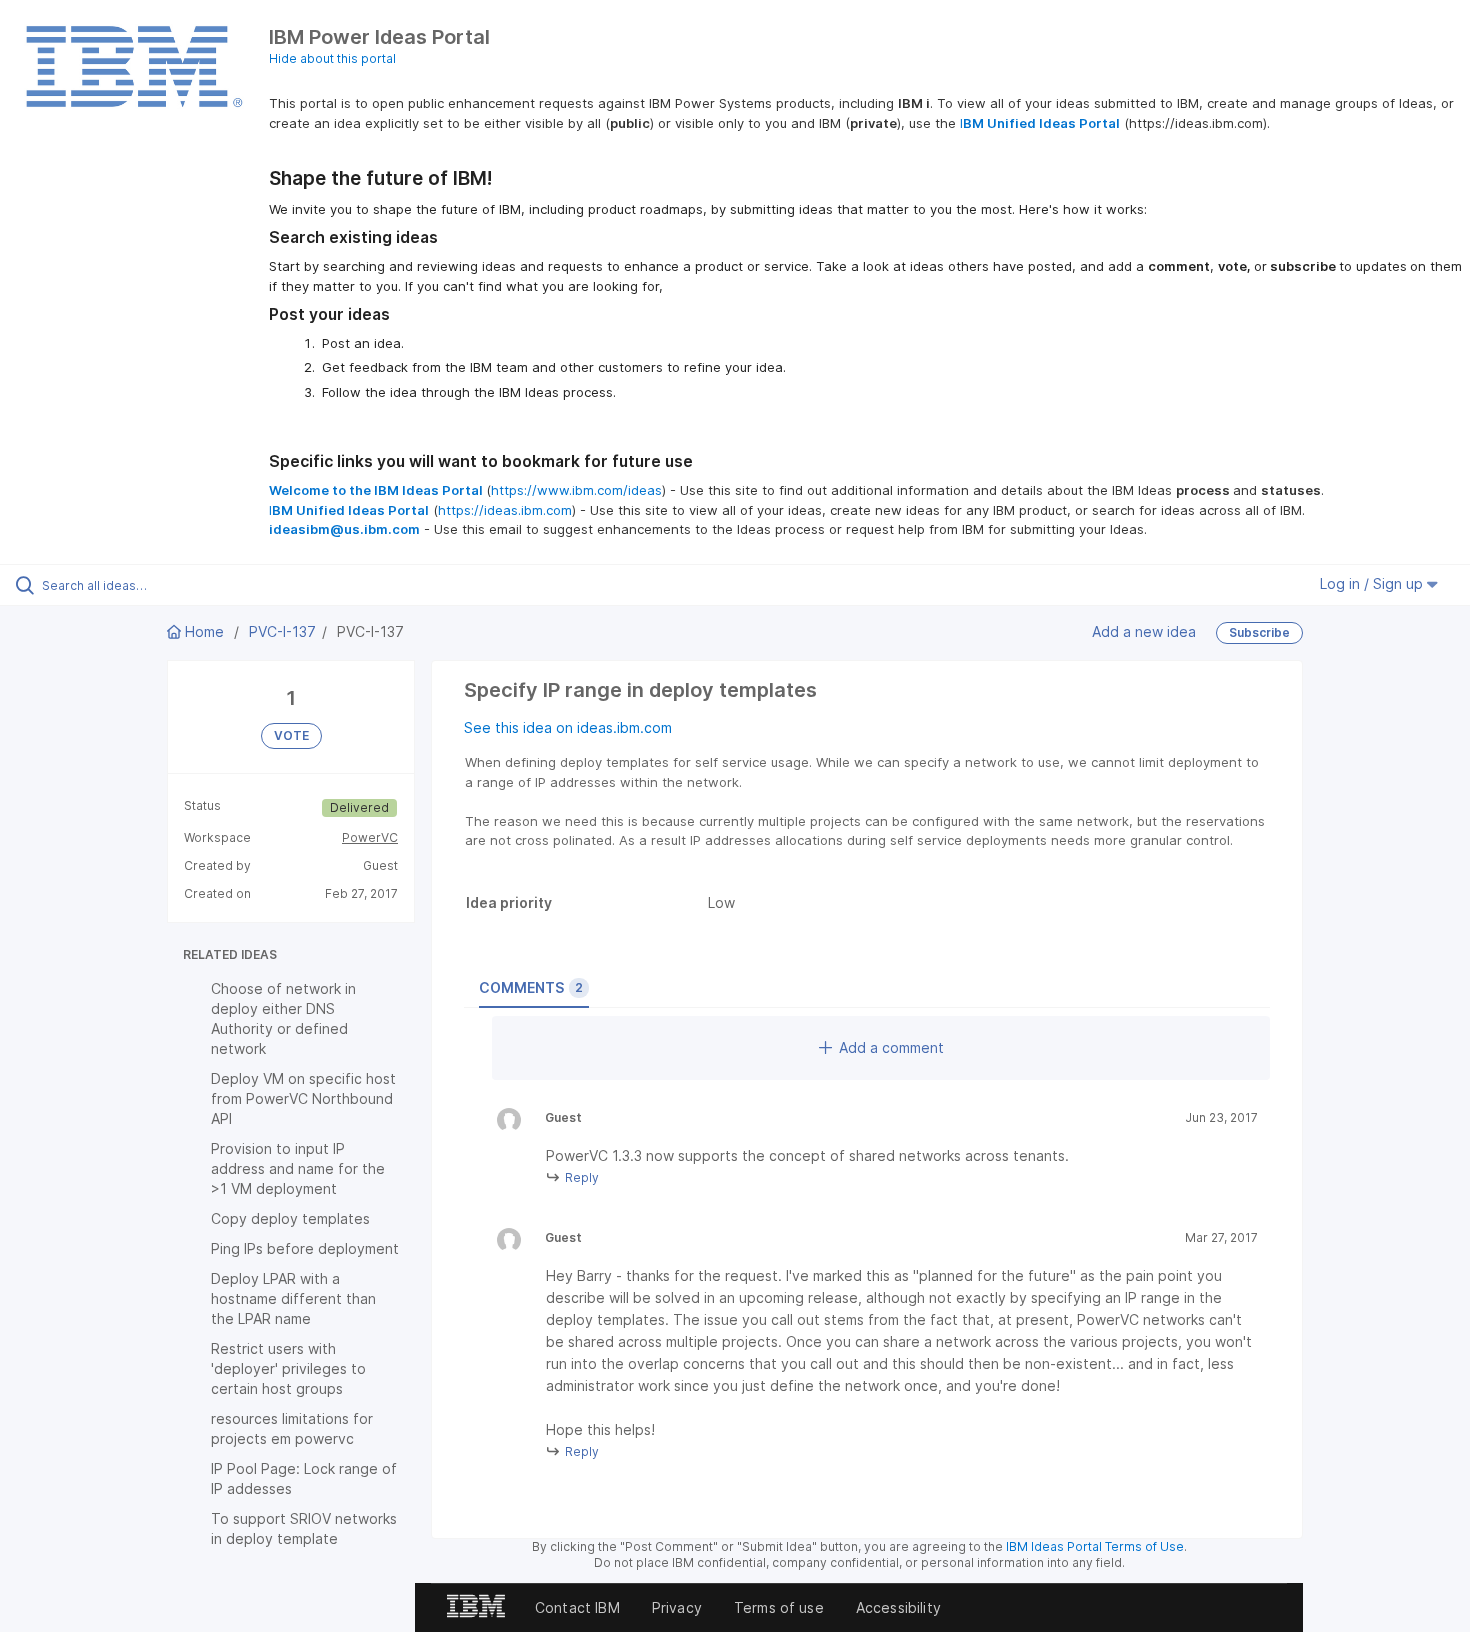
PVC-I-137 (282, 631)
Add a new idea (1144, 631)
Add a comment (891, 1047)
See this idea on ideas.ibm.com (568, 727)
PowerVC (370, 837)
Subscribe (1259, 632)
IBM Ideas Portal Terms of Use (1095, 1546)
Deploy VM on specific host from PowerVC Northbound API (303, 1098)
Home (204, 631)
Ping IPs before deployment (305, 1248)
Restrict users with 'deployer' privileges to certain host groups (288, 1368)
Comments (531, 987)
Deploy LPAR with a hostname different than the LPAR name (293, 1298)
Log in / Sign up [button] (1373, 583)
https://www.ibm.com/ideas (576, 490)
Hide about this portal (332, 58)
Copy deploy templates (290, 1218)
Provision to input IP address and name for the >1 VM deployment (298, 1168)
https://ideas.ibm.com (505, 510)
